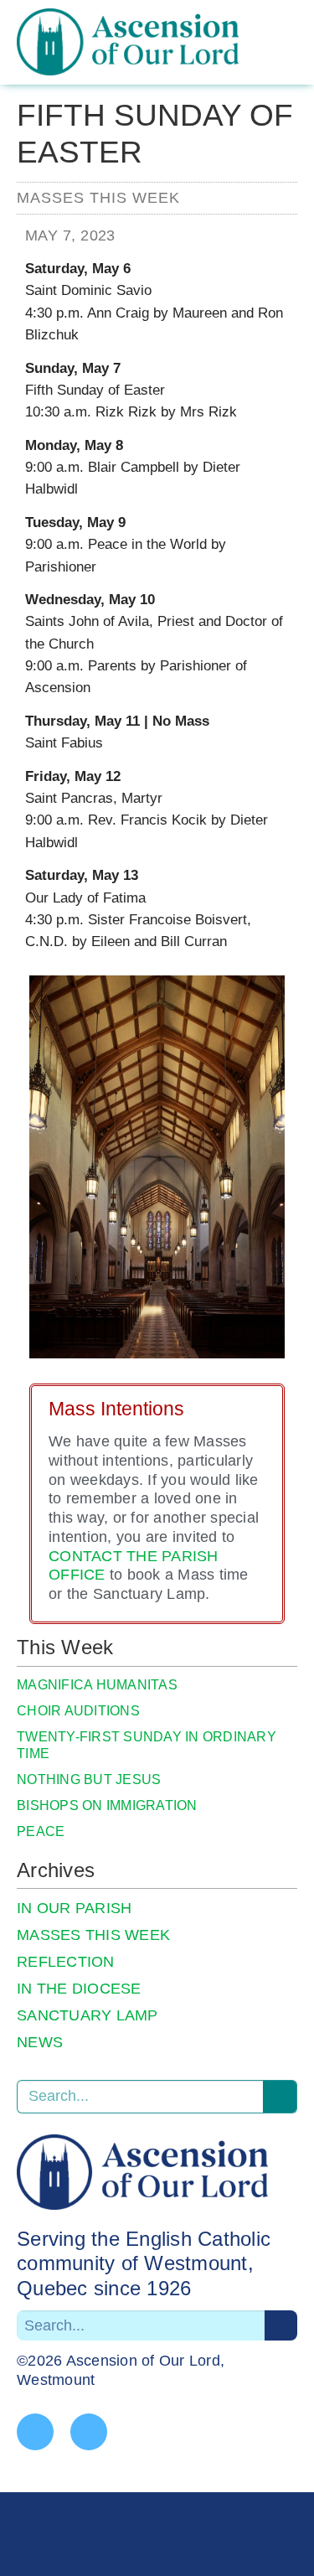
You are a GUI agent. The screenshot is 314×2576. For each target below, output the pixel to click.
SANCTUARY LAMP (88, 2015)
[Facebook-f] (35, 2432)
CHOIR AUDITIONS (78, 1711)
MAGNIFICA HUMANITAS (97, 1685)
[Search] (280, 2097)
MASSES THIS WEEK (93, 1935)
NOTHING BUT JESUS (89, 1779)
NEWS (40, 2042)
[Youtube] (89, 2432)
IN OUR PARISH (74, 1908)
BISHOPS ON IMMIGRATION (107, 1805)
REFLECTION (66, 1962)
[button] (295, 58)
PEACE (41, 1831)
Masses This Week (98, 198)
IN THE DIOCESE (79, 1989)
